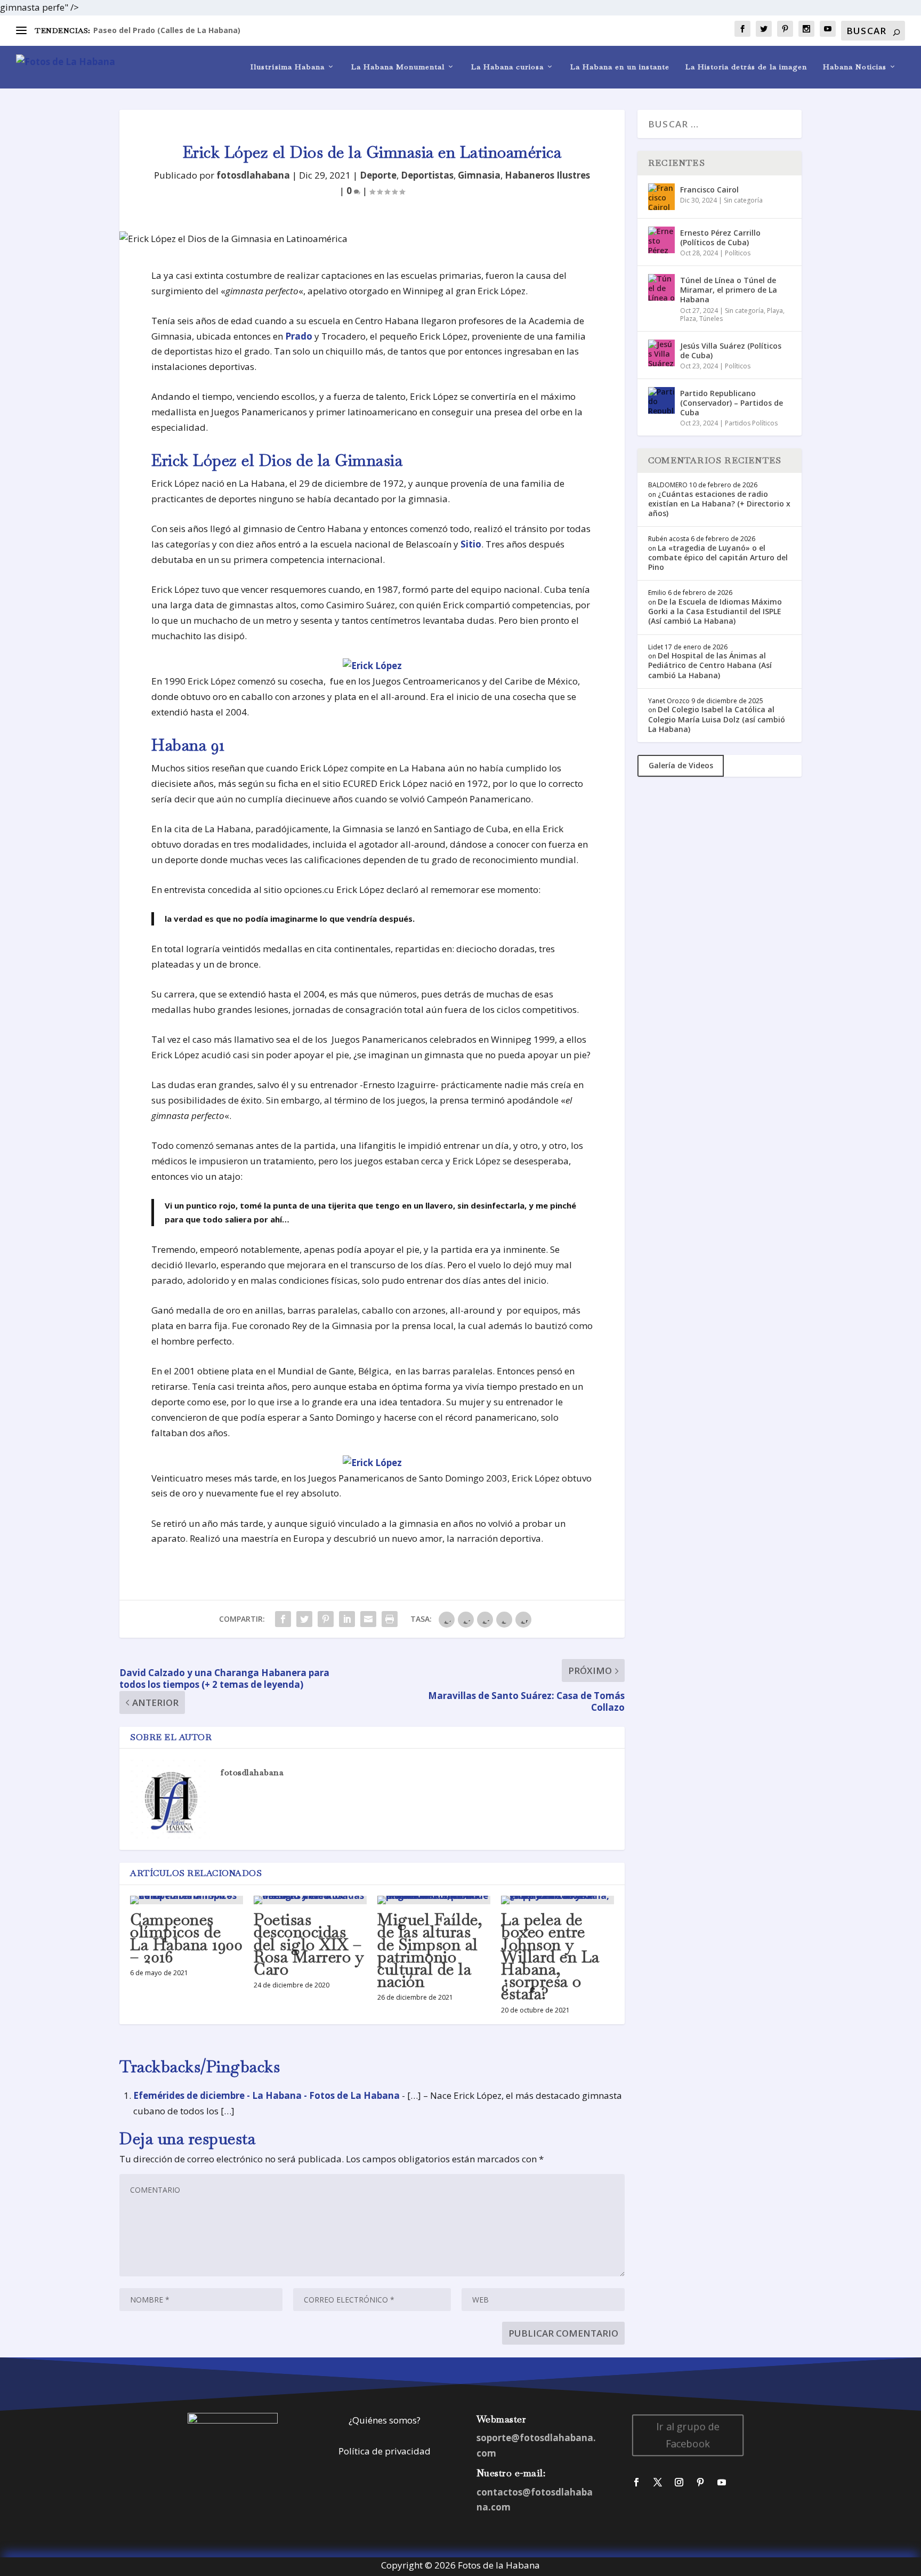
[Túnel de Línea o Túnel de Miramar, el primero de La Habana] (661, 287)
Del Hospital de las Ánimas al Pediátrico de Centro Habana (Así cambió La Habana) (710, 665)
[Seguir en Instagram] (679, 2482)
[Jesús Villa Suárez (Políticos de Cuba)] (661, 353)
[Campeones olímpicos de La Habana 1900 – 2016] (187, 1900)
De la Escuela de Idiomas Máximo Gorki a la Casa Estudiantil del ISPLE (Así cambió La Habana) (715, 611)
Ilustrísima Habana (288, 67)
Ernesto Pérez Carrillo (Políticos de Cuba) (720, 238)
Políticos (738, 253)
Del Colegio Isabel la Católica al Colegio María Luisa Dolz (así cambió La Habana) (717, 719)
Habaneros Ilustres (547, 175)
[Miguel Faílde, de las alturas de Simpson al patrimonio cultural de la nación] (434, 1900)
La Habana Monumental (398, 67)
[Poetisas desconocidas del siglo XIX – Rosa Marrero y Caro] (310, 1900)
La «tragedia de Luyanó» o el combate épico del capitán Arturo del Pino (718, 557)
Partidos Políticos (751, 423)
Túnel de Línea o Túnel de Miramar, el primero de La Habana (729, 290)
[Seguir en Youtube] (722, 2482)
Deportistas (427, 175)
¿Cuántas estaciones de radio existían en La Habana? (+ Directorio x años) (719, 504)
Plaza (688, 319)
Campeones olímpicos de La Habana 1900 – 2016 (186, 1938)
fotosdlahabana (253, 175)
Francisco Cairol (709, 190)
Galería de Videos (681, 765)
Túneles (711, 319)
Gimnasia (479, 175)
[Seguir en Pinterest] (700, 2482)
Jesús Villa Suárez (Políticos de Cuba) (731, 351)
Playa (775, 311)
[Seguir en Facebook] (636, 2482)
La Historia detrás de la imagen (746, 67)
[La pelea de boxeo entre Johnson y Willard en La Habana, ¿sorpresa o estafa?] (558, 1900)
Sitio (471, 544)
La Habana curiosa (507, 67)
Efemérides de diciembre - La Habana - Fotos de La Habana (266, 2095)
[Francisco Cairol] (661, 197)
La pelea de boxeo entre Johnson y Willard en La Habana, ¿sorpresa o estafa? (550, 1957)
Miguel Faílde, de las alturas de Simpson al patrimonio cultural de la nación (430, 1950)
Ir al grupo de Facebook (688, 2435)
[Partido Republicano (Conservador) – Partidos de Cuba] (661, 400)
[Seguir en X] (658, 2482)
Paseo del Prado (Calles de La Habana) (167, 30)
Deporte (378, 175)
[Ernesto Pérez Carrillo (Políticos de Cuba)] (661, 240)
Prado (299, 336)
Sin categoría (743, 200)
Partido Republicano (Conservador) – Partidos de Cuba (732, 403)
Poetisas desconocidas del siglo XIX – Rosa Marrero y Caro (309, 1944)
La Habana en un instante (620, 67)
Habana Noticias (855, 67)
